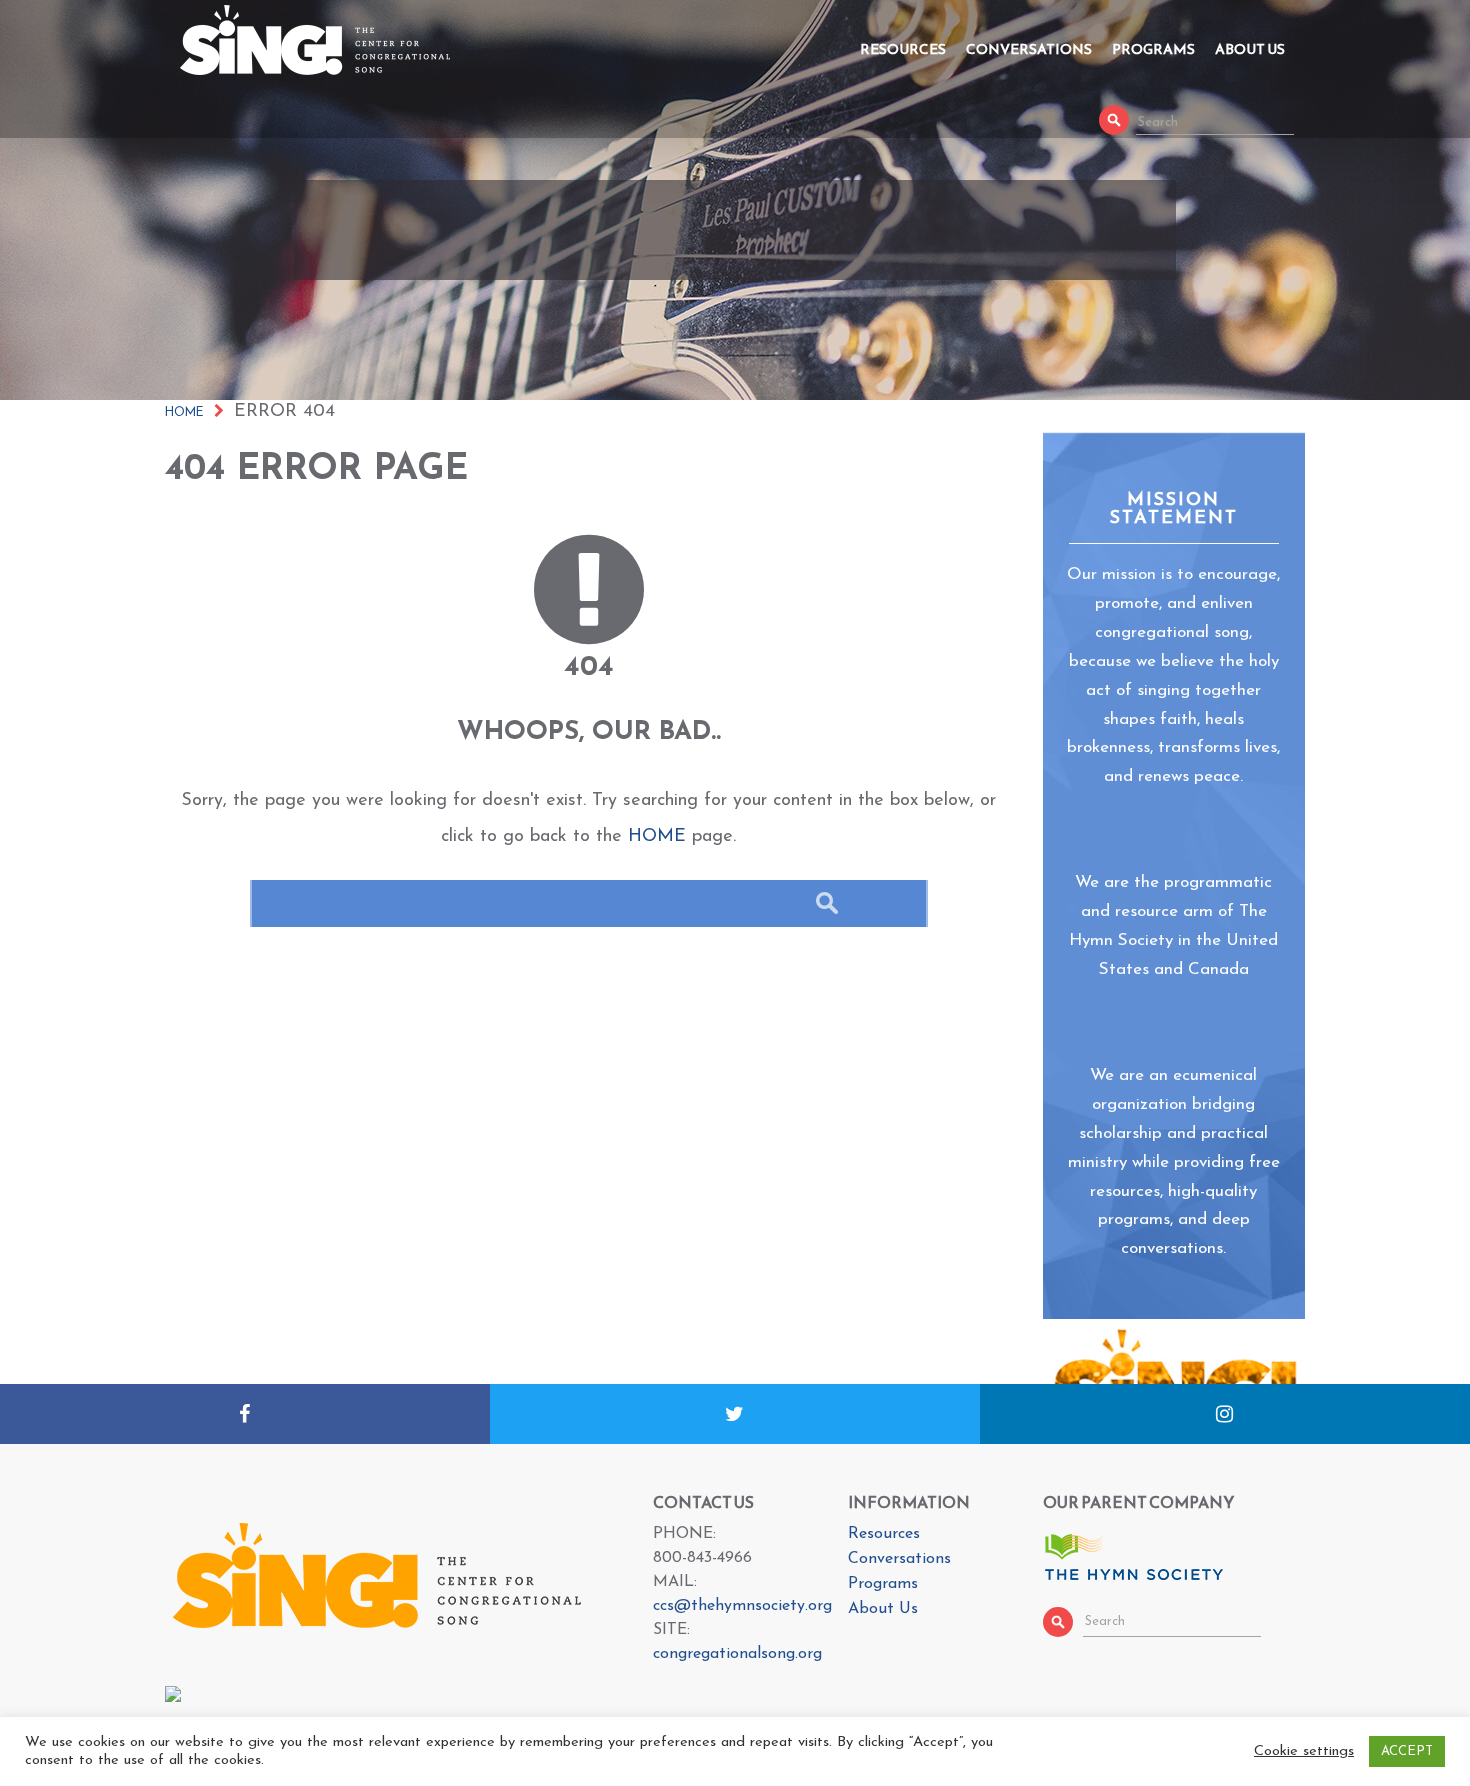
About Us (1250, 49)
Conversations (1029, 49)
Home (184, 413)
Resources (903, 49)
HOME (657, 837)
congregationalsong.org (737, 1654)
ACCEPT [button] (1407, 1751)
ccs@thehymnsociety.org (742, 1606)
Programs (1153, 49)
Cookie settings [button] (1304, 1751)
